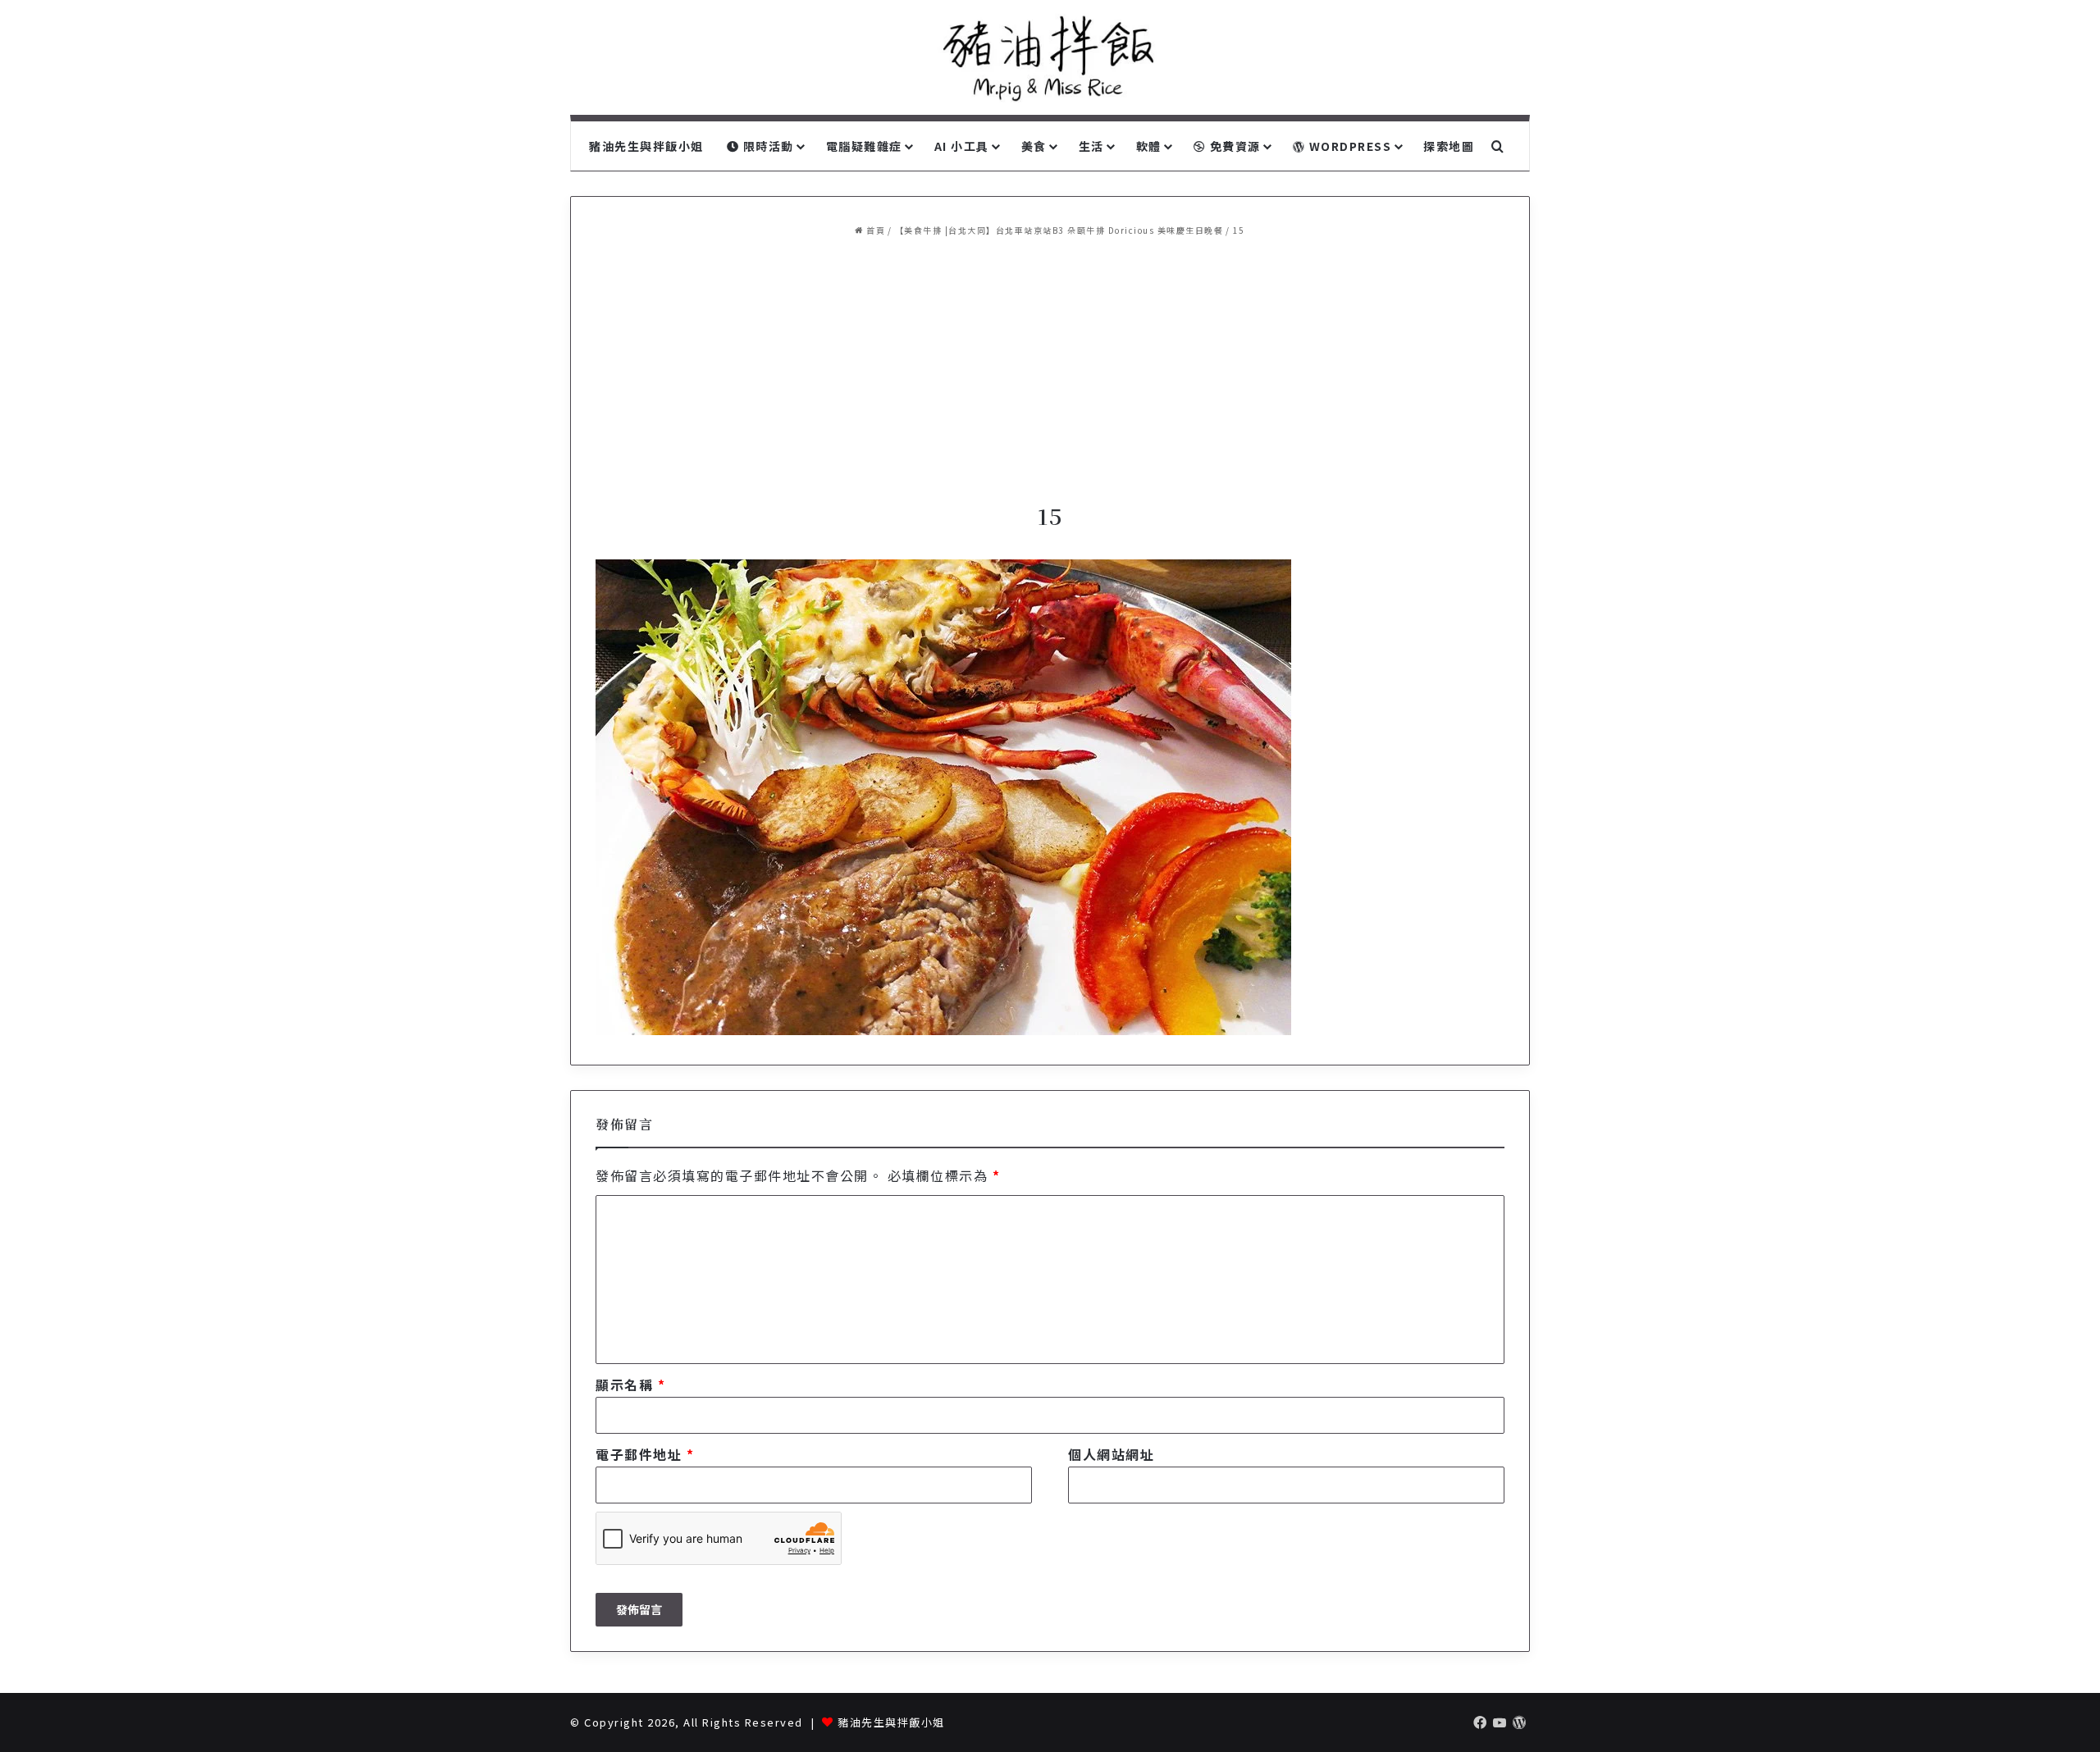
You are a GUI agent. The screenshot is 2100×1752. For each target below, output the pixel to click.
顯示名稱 (630, 1385)
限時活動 (767, 146)
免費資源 (1233, 146)
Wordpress (1348, 146)
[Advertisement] (1050, 370)
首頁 (874, 230)
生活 (1091, 146)
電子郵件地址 (645, 1454)
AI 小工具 (962, 146)
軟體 (1149, 146)
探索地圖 (1449, 146)
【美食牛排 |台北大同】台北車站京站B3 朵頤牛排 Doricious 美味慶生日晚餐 (1059, 230)
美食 (1034, 146)
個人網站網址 (1111, 1454)
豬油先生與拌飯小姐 (646, 146)
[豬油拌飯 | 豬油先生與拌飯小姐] (1050, 57)
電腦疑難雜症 (864, 146)
